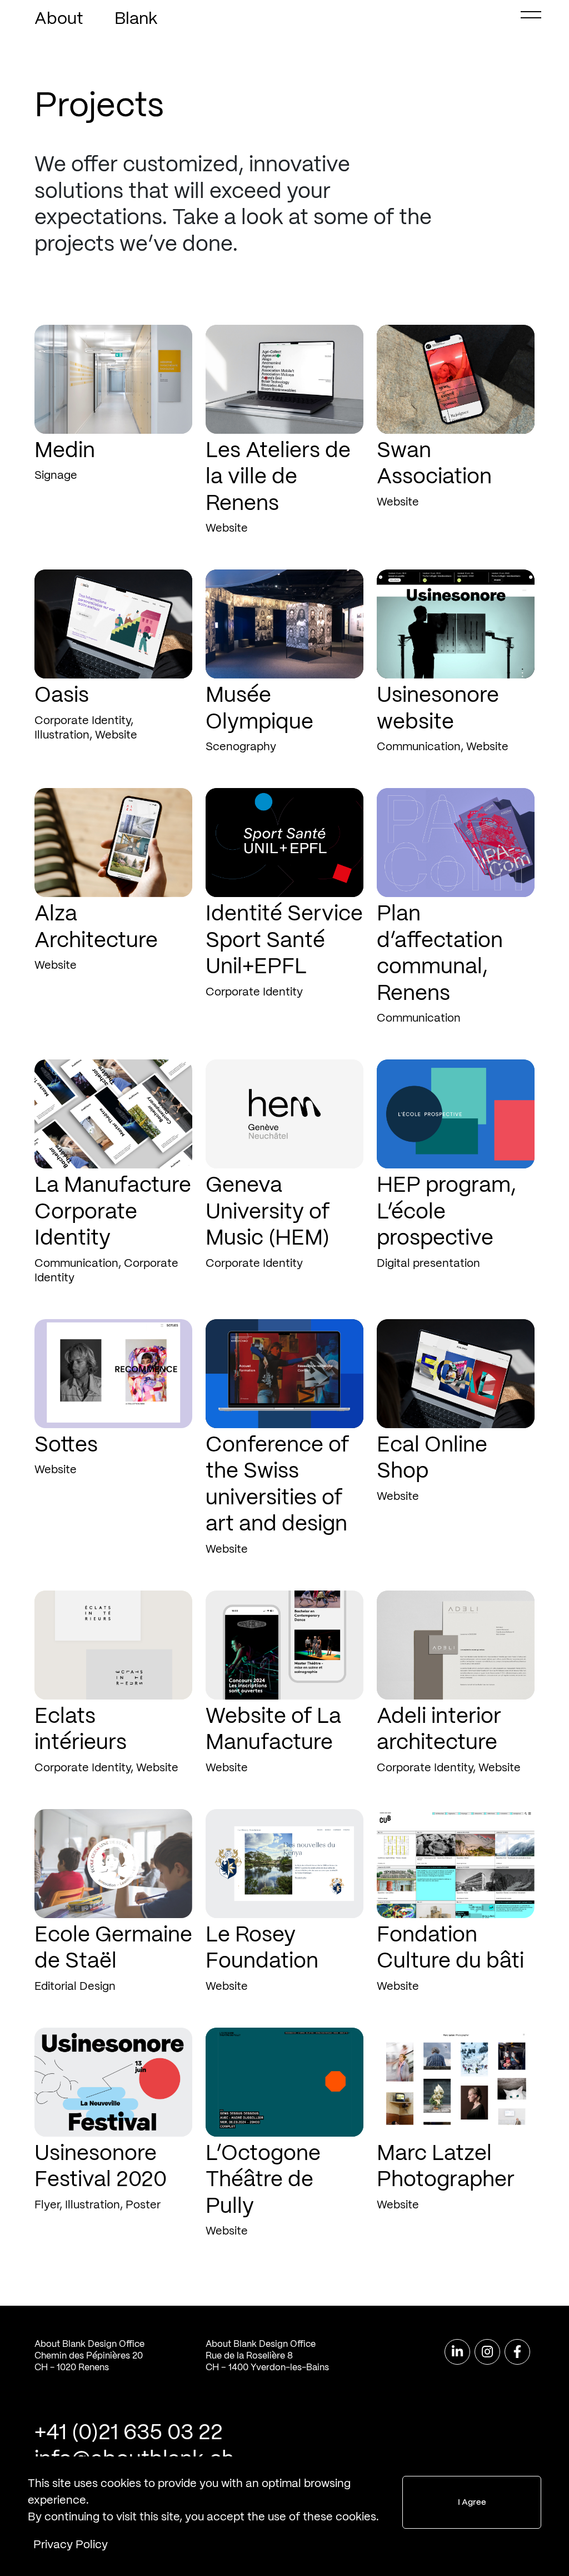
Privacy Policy (71, 2545)
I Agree (472, 2503)
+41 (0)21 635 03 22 (129, 2433)
